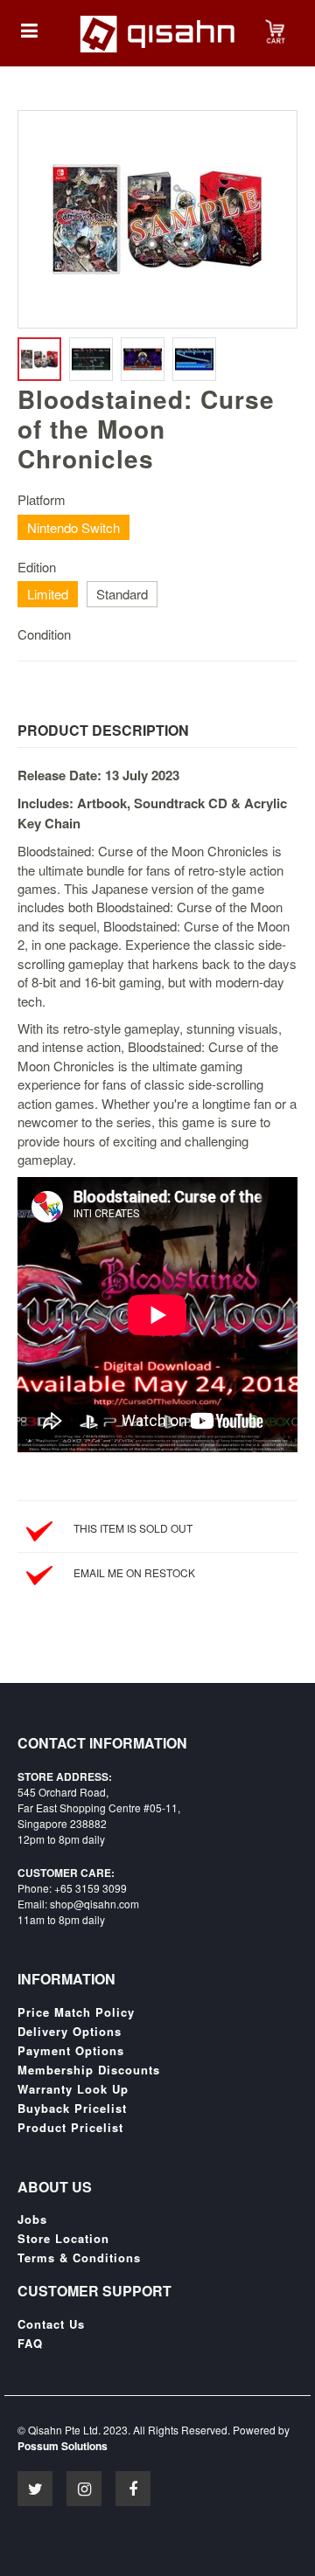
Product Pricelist (70, 2128)
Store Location (63, 2239)
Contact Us (51, 2324)
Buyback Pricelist (72, 2109)
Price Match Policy (76, 2012)
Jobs (32, 2219)
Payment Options (71, 2051)
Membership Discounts (89, 2070)
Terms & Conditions (79, 2258)
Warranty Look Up (73, 2089)
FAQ (30, 2344)
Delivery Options (70, 2032)
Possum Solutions (63, 2446)
